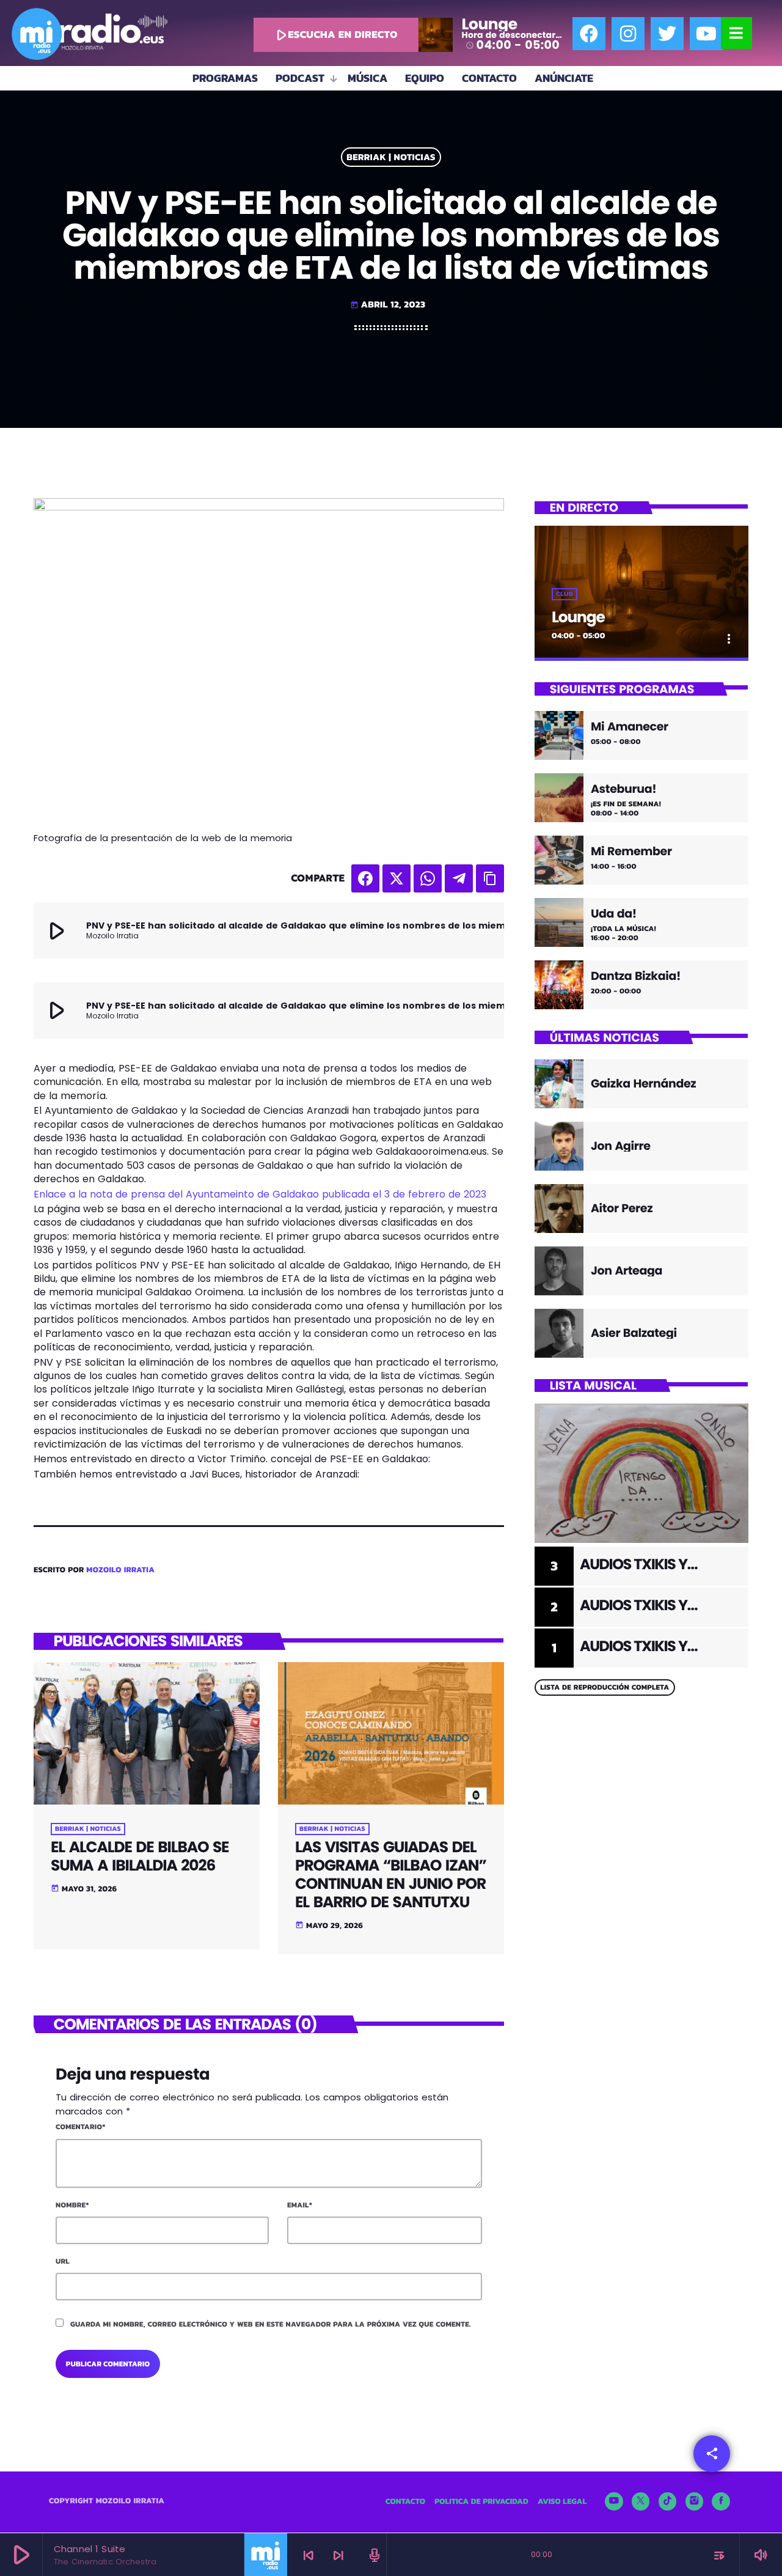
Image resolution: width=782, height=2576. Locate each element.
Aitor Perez (622, 1208)
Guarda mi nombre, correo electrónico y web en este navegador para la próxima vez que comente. (271, 2324)
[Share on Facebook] (365, 878)
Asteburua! (623, 789)
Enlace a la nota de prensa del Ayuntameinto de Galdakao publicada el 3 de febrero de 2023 (260, 1194)
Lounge (578, 617)
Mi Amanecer (630, 727)
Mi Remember (631, 852)
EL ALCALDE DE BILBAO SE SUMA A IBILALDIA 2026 (140, 1856)
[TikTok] (668, 2501)
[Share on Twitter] (396, 878)
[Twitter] (667, 34)
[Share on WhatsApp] (428, 878)
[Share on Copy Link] (490, 878)
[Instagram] (628, 34)
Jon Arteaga (627, 1271)
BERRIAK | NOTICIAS (391, 157)
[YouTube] (614, 2501)
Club (565, 594)
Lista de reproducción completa (605, 1687)
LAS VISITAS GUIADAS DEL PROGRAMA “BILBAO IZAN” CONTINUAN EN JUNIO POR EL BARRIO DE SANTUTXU (391, 1875)
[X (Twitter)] (641, 2501)
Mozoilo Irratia (120, 1570)
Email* (300, 2205)
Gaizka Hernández (643, 1084)
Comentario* (81, 2127)
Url (63, 2261)
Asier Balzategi (634, 1333)
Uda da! (614, 914)
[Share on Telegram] (459, 878)
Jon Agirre (621, 1146)
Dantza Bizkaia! (636, 977)
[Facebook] (589, 34)
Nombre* (72, 2205)
